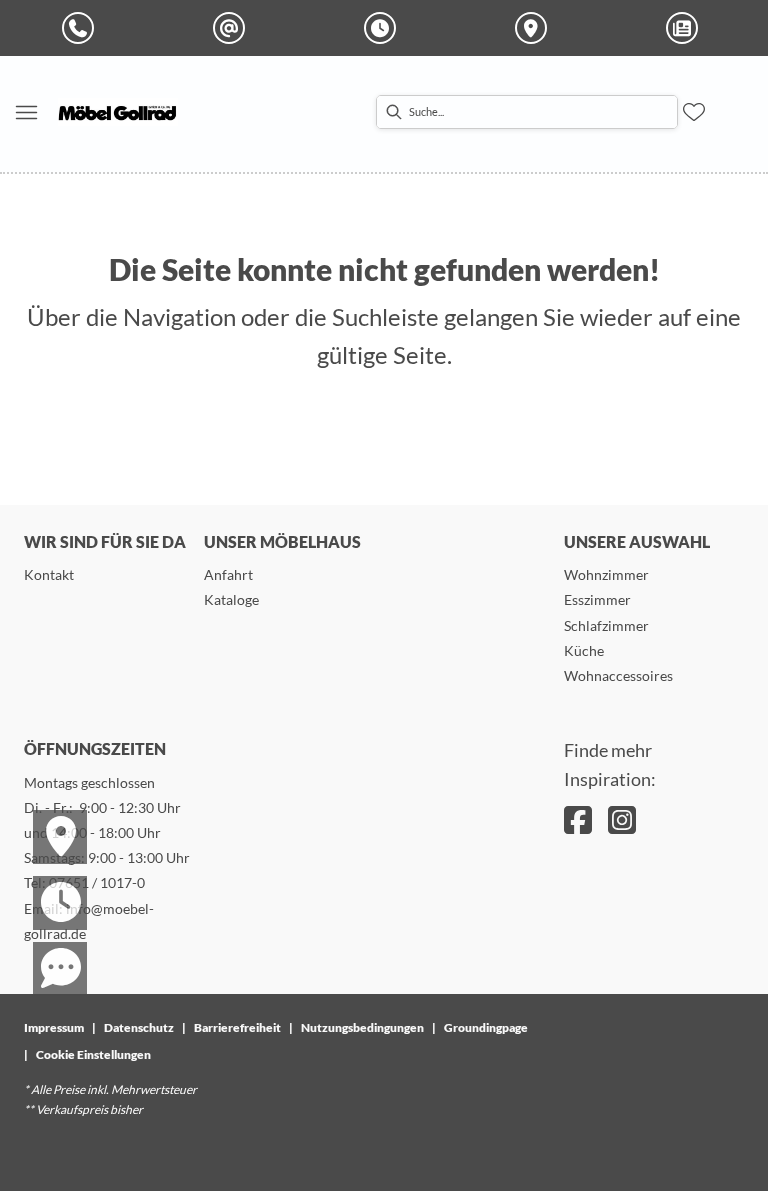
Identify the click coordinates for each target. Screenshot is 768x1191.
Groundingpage (486, 1027)
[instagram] (622, 819)
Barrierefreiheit (237, 1027)
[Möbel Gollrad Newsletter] (686, 28)
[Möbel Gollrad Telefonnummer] (82, 28)
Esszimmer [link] (597, 599)
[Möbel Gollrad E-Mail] (233, 28)
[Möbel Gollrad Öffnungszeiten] (384, 28)
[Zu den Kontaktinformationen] (48, 951)
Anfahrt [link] (228, 574)
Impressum (54, 1027)
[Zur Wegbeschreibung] (48, 819)
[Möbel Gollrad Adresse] (535, 28)
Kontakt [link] (49, 574)
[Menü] (26, 112)
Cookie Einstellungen (93, 1054)
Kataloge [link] (231, 599)
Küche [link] (584, 650)
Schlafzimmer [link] (606, 625)
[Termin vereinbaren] (48, 885)
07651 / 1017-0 (97, 882)
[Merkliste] (694, 112)
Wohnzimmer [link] (606, 574)
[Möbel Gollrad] (118, 112)
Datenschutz (139, 1027)
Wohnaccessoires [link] (618, 675)
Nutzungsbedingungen (362, 1027)
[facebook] (578, 819)
